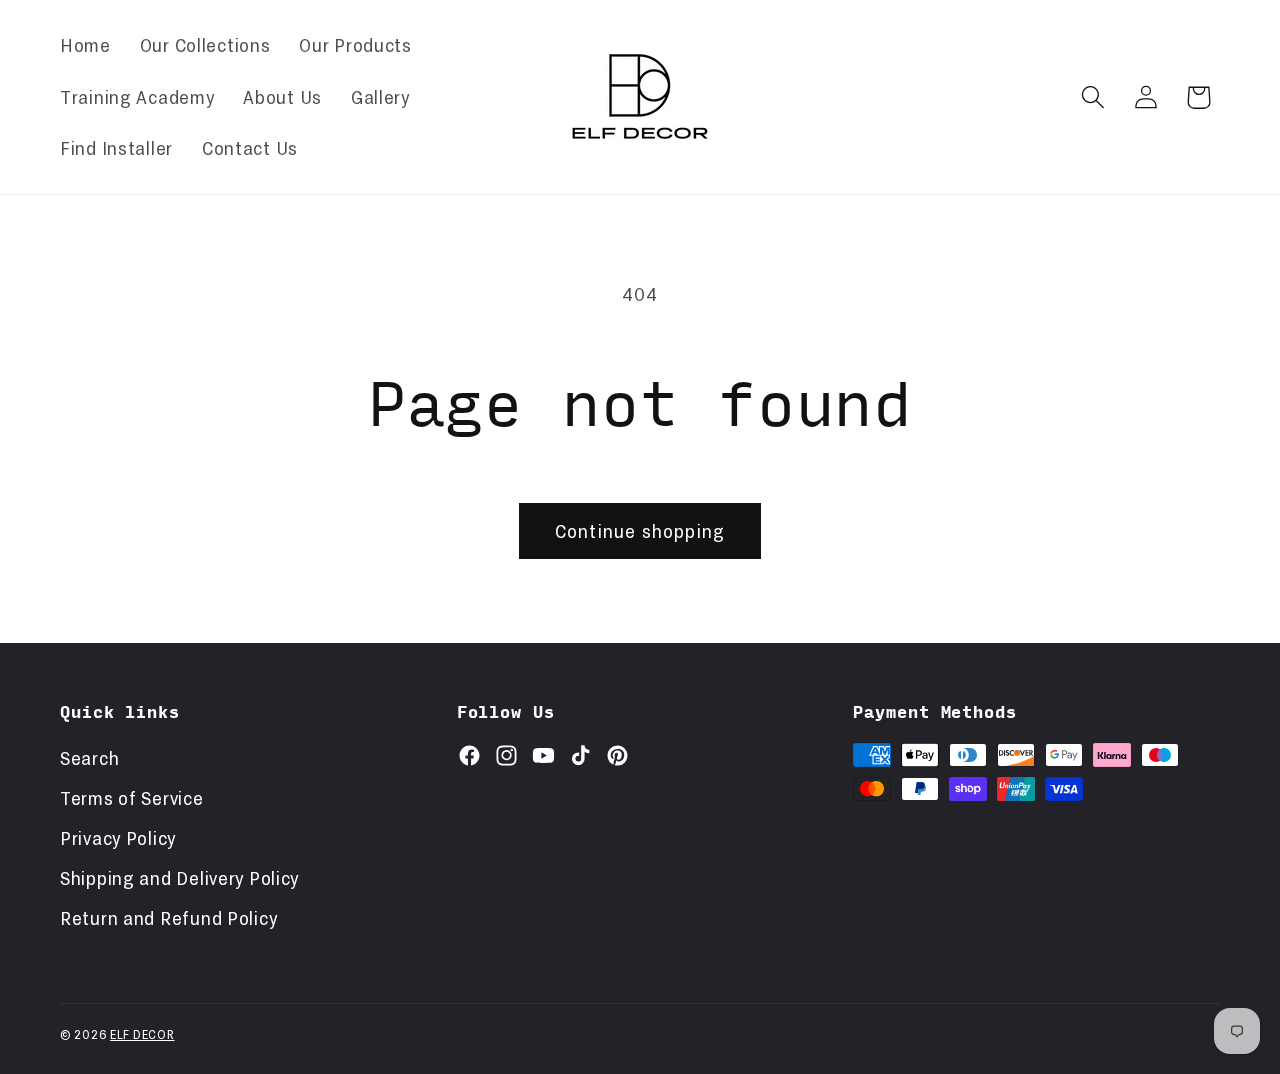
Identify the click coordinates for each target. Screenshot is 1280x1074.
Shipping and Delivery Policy (179, 878)
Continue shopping (640, 531)
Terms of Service (132, 798)
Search (89, 758)
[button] (1092, 97)
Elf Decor (142, 1034)
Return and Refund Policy (168, 918)
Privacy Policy (118, 838)
